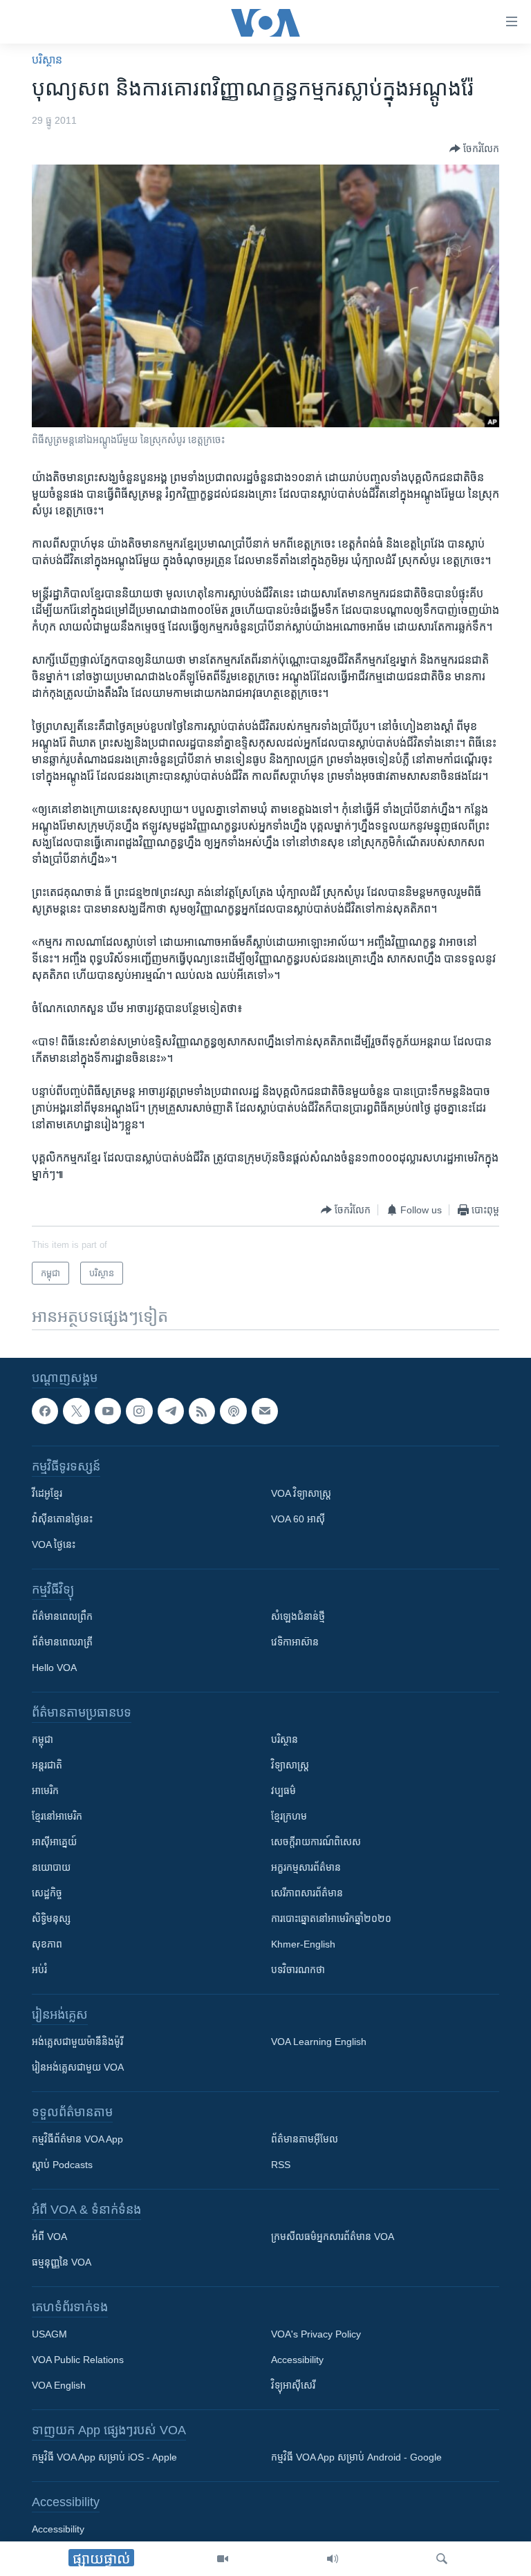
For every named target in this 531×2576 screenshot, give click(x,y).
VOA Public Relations (78, 2360)
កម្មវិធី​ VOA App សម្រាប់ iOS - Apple (104, 2458)
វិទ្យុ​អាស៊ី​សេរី (293, 2386)
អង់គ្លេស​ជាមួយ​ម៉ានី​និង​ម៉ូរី (77, 2042)
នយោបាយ (51, 1868)
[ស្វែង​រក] (442, 2559)
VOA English (59, 2386)
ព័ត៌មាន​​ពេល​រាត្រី (62, 1643)
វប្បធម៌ (283, 1791)
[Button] (474, 149)
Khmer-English (303, 1945)
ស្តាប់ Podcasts (62, 2165)
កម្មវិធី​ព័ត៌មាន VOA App (77, 2140)
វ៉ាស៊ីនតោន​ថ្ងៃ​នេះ (62, 1520)
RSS (281, 2165)
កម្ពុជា (43, 1740)
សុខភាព (47, 1945)
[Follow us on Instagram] (139, 1411)
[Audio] (333, 2559)
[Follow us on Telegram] (171, 1411)
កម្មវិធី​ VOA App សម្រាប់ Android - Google (356, 2458)
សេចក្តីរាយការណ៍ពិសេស (316, 1842)
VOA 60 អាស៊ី (298, 1520)
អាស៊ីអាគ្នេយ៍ (54, 1842)
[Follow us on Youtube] (108, 1411)
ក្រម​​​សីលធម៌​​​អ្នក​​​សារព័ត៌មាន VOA (333, 2237)
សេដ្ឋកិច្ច (47, 1894)
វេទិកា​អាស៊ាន (295, 1643)
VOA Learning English (319, 2042)
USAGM (49, 2335)
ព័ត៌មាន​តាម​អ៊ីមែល (305, 2140)
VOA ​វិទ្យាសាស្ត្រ (301, 1494)
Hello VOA (54, 1668)
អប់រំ (39, 1970)
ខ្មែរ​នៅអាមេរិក (57, 1817)
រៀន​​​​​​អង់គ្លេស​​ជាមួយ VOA (78, 2068)
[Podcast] (233, 1411)
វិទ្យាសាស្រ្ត (290, 1766)
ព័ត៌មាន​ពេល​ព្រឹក (62, 1617)
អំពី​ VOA (49, 2237)
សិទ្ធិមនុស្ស (51, 1919)
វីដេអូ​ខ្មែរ (47, 1494)
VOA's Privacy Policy (316, 2335)
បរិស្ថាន (47, 60)
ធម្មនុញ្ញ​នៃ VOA (62, 2263)
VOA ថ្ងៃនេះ (54, 1545)
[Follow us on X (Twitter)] (76, 1411)
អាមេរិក (45, 1791)
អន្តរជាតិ (47, 1766)
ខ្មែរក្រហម (289, 1817)
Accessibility (297, 2360)
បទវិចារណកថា (298, 1970)
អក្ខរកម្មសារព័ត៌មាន (306, 1868)
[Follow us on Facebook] (45, 1411)
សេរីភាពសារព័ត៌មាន (307, 1894)
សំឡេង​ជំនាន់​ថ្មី (298, 1617)
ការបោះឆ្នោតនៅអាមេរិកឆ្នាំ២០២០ (331, 1919)
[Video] (223, 2559)
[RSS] (202, 1411)
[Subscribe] (265, 1411)
